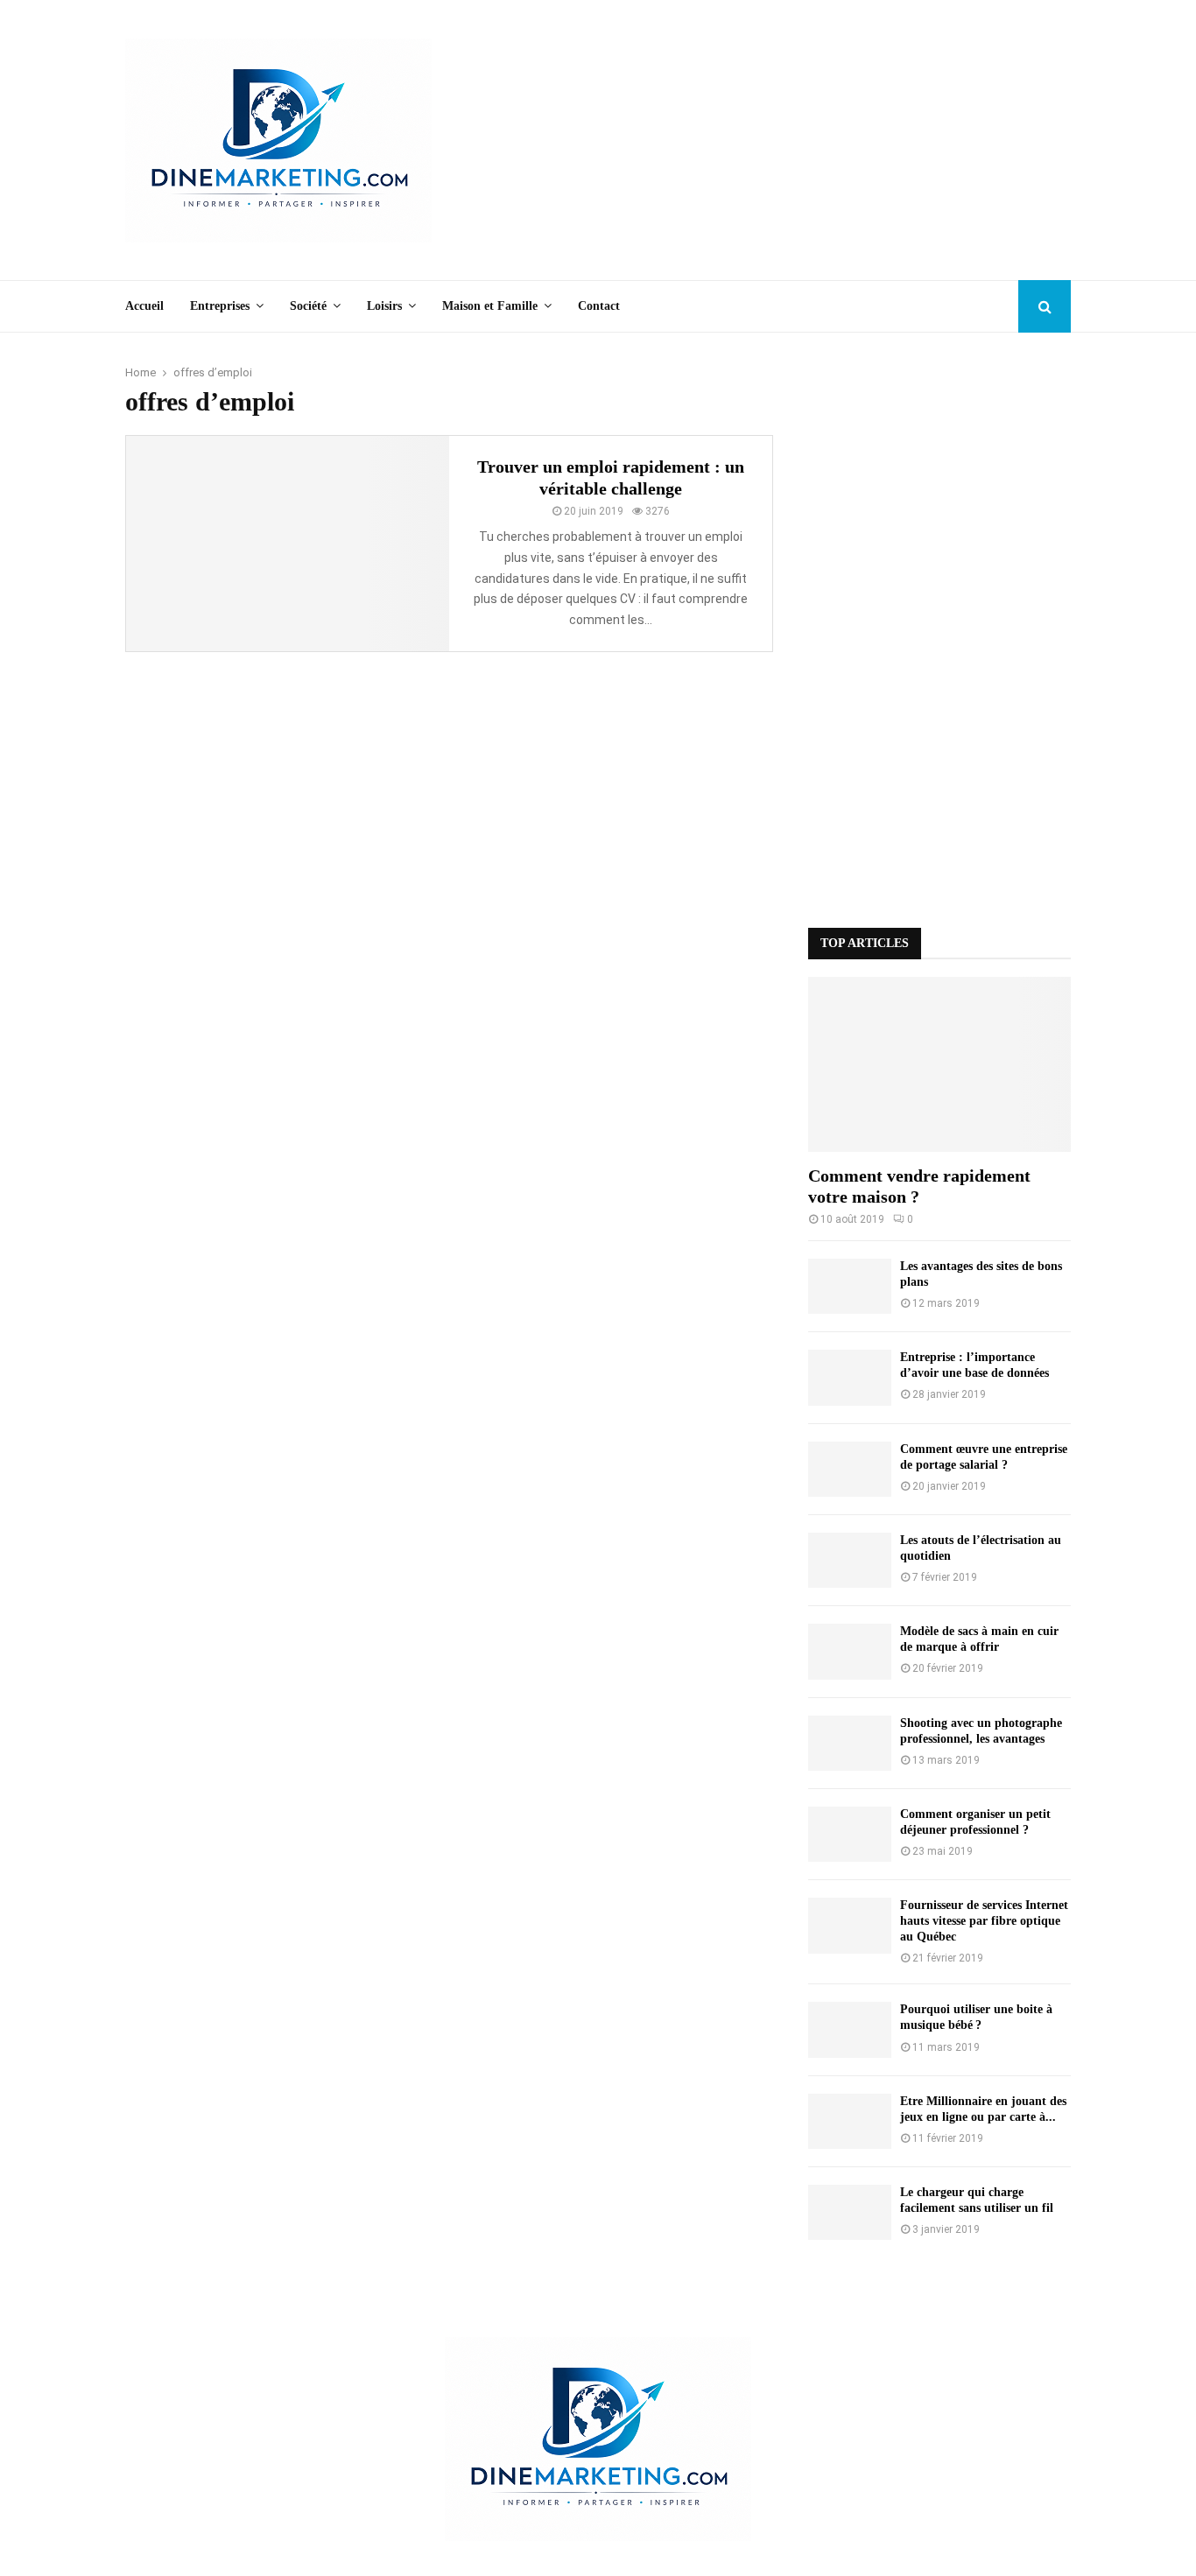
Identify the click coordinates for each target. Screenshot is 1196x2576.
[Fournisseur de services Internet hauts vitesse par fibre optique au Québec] (850, 1925)
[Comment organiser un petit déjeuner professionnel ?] (850, 1834)
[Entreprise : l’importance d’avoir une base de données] (850, 1377)
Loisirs (384, 306)
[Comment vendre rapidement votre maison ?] (939, 1064)
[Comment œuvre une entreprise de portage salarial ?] (850, 1469)
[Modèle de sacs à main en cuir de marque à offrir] (850, 1651)
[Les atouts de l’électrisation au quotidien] (850, 1560)
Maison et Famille (490, 306)
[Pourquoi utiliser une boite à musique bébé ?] (850, 2029)
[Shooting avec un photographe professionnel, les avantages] (850, 1743)
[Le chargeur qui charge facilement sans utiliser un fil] (850, 2212)
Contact (599, 306)
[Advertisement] (752, 140)
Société (308, 306)
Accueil (144, 306)
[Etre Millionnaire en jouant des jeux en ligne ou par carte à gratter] (850, 2121)
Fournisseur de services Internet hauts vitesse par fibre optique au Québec (984, 1921)
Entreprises (220, 306)
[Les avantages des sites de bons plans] (850, 1286)
